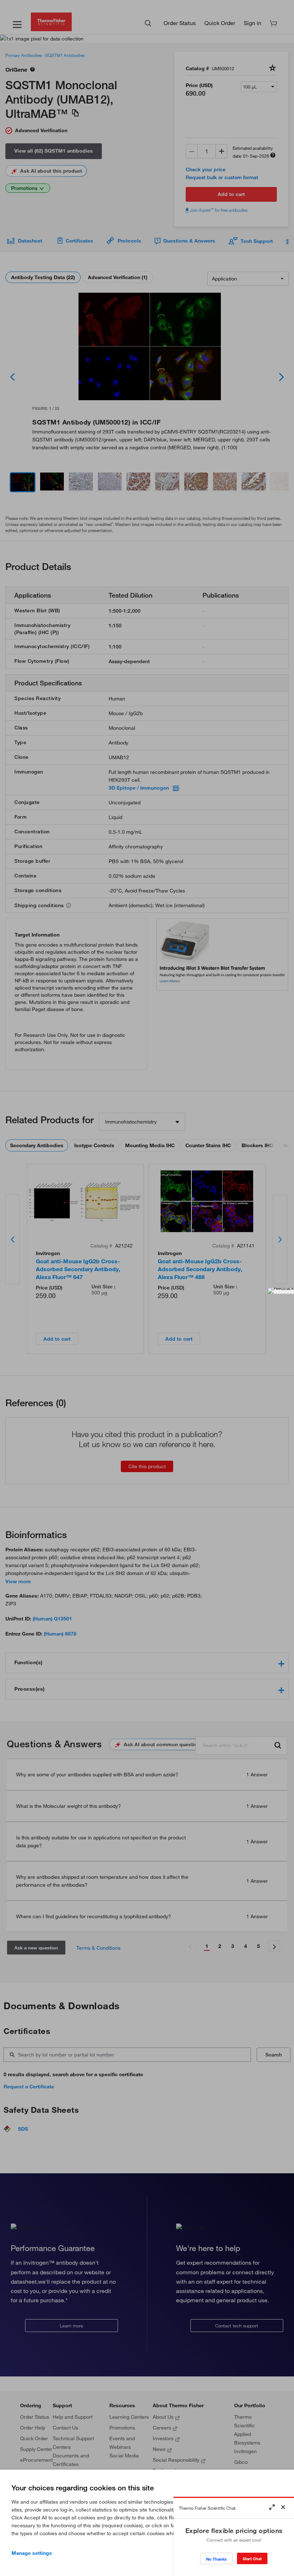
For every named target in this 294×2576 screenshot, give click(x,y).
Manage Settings (32, 2553)
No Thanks (216, 2559)
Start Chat (252, 2559)
